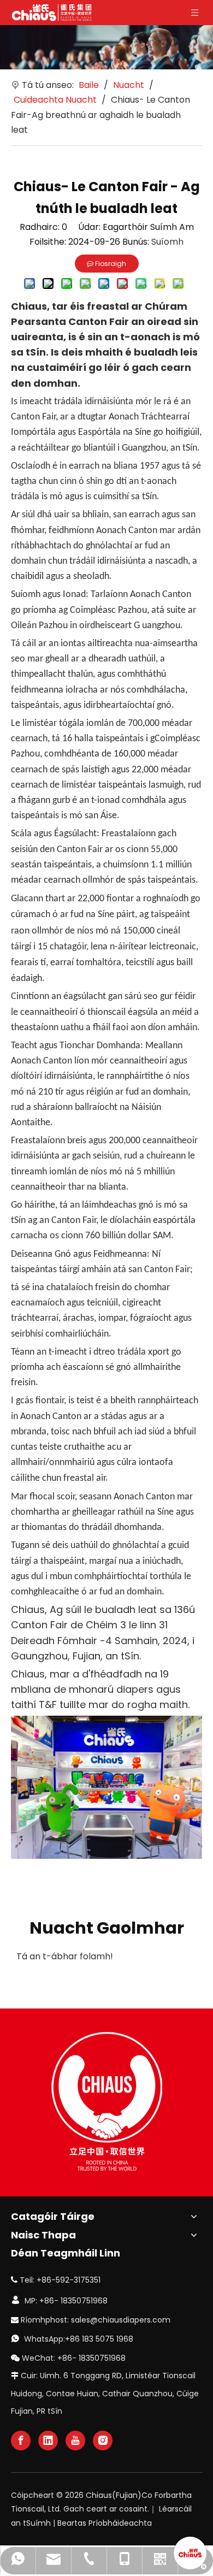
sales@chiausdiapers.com (121, 2320)
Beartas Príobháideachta (105, 2523)
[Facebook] (21, 2441)
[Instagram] (103, 2441)
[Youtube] (75, 2441)
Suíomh (167, 242)
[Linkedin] (48, 2441)
